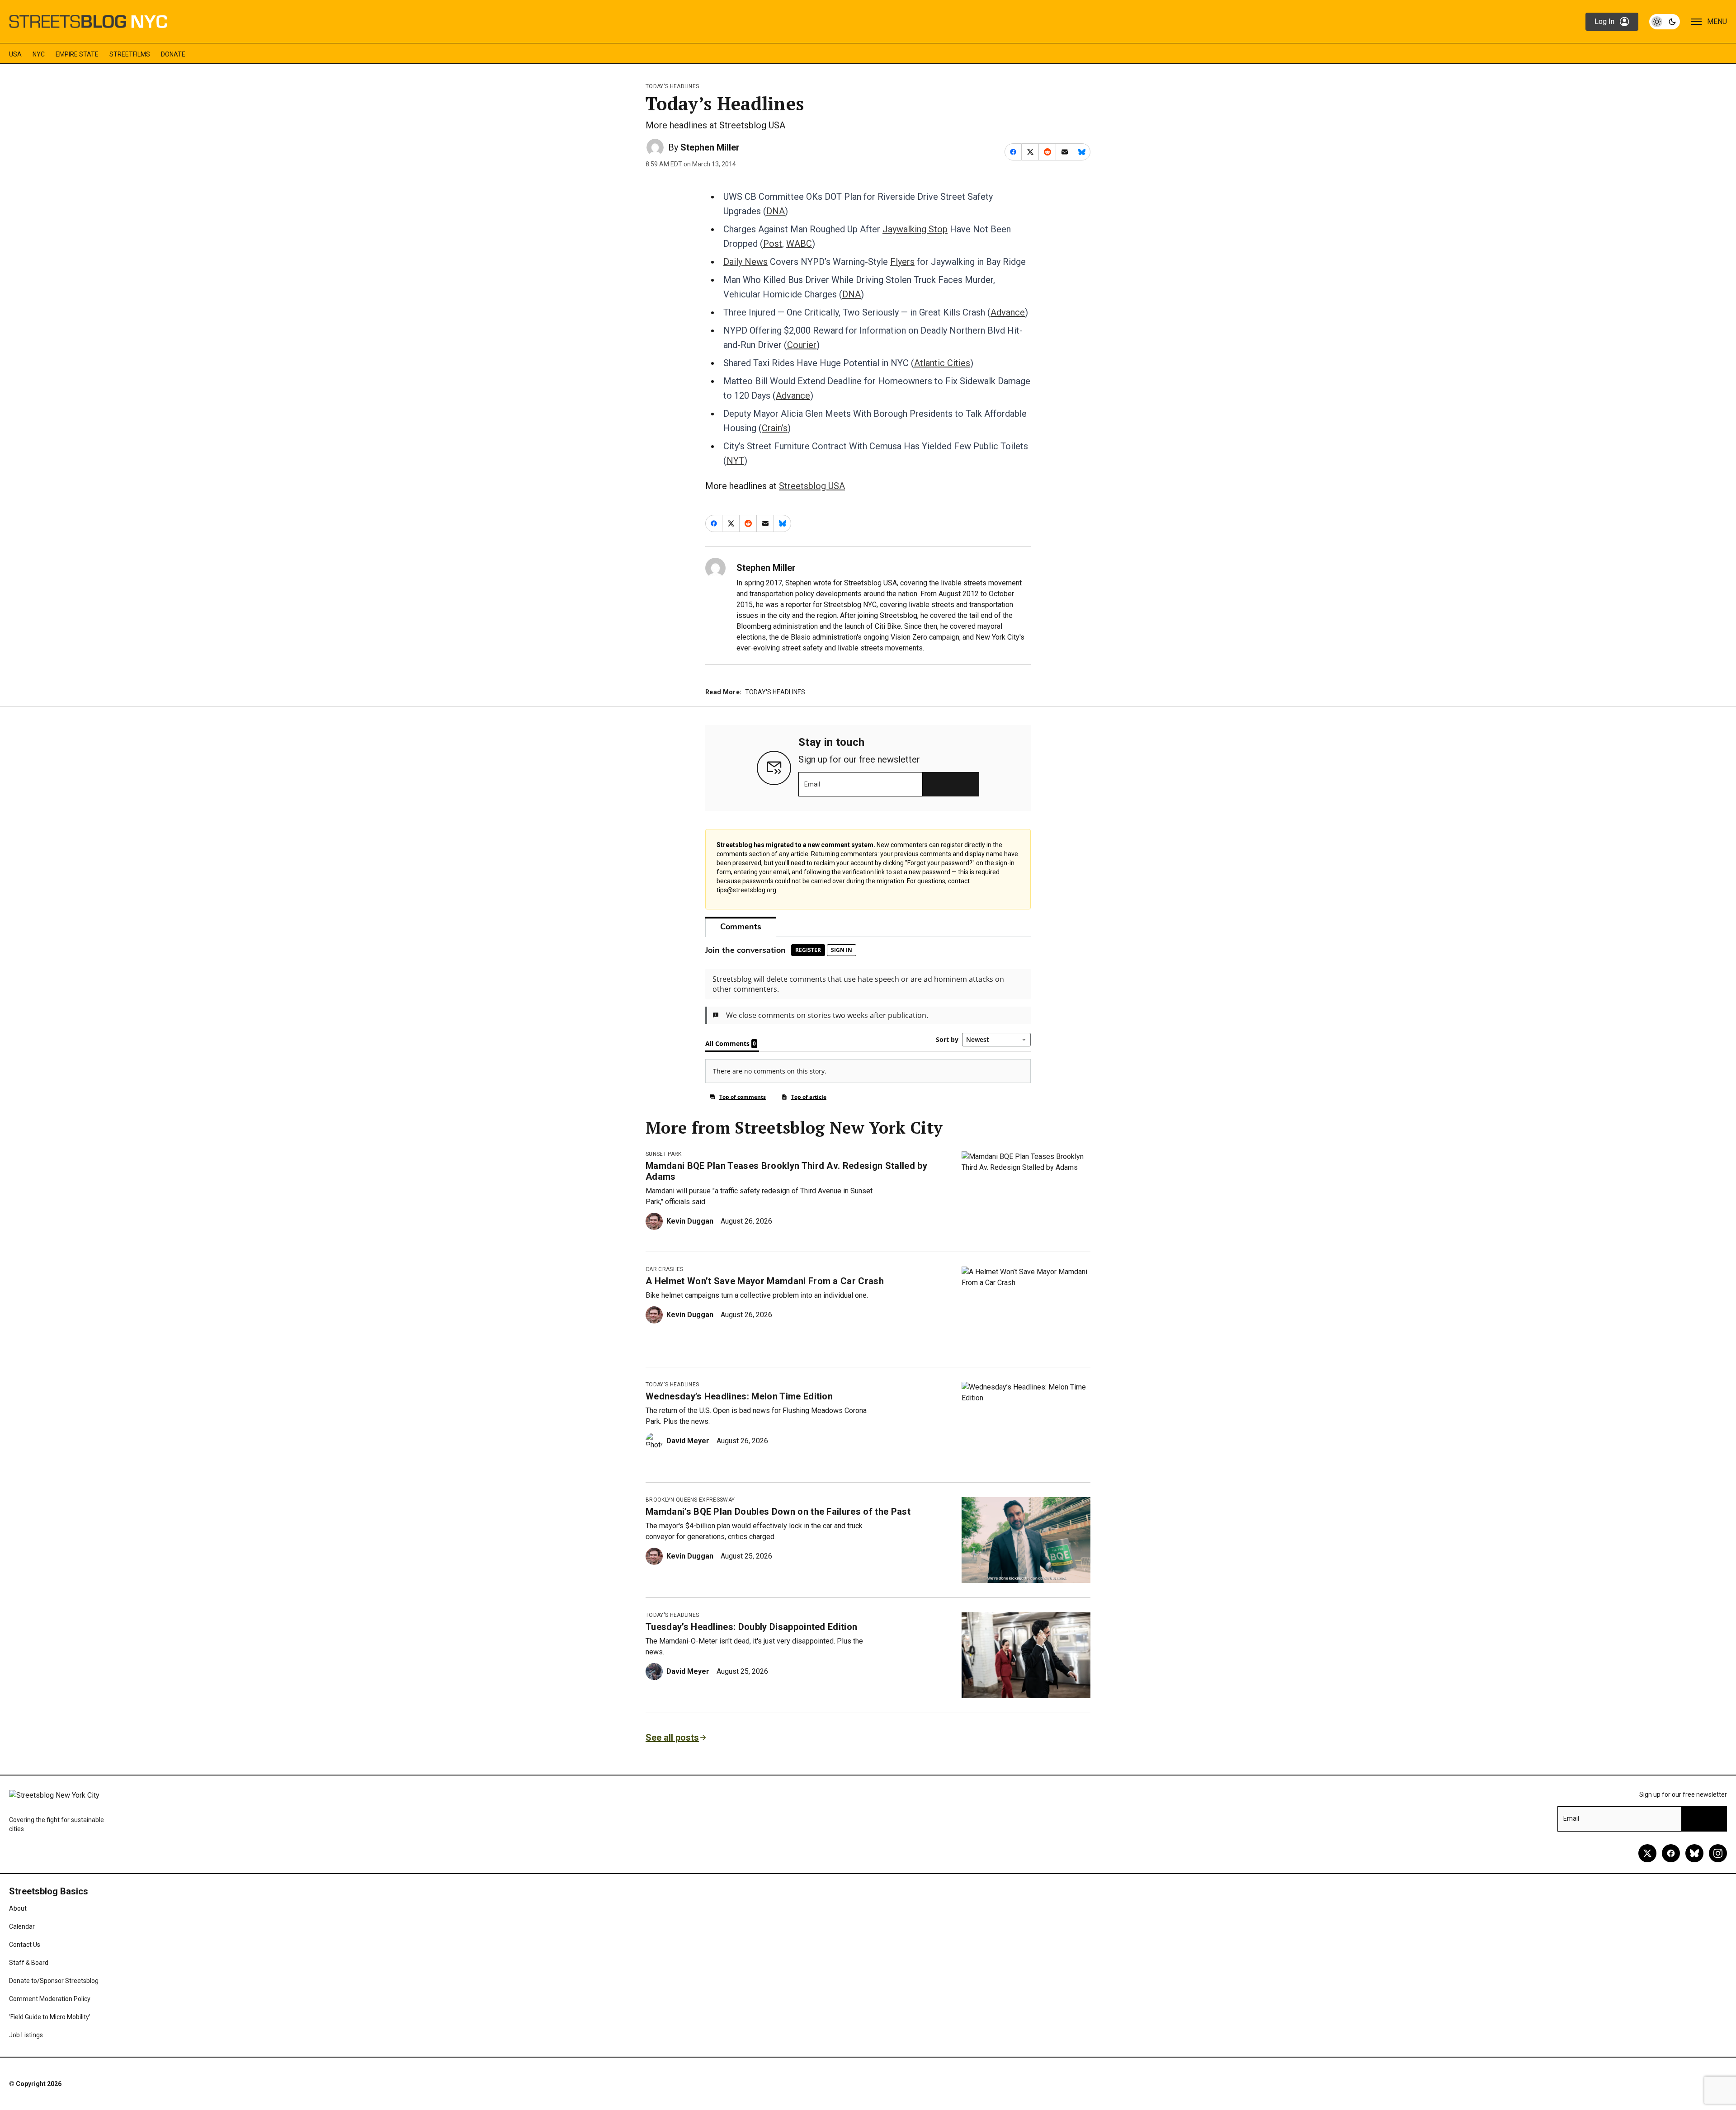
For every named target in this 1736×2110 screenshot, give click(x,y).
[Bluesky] (1694, 1853)
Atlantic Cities (942, 363)
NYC (39, 54)
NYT (735, 461)
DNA (776, 211)
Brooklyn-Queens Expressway (690, 1500)
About (18, 1908)
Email (812, 784)
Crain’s (775, 428)
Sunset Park (664, 1154)
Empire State (77, 54)
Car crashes (665, 1269)
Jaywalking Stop (915, 229)
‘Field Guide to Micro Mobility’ (50, 2017)
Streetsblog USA (812, 486)
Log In (1604, 21)
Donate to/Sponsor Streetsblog (54, 1981)
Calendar (22, 1926)
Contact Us (25, 1945)
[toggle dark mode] (1665, 22)
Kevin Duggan (690, 1221)
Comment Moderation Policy (50, 1999)
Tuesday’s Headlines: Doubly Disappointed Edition (751, 1627)
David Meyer (688, 1441)
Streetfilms (130, 54)
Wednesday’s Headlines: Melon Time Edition (739, 1396)
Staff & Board (29, 1963)
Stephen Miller (710, 147)
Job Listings (26, 2035)
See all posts (672, 1738)
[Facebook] (1671, 1853)
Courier (802, 345)
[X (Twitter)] (1647, 1853)
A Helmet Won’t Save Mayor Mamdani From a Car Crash (765, 1281)
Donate (173, 54)
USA (15, 54)
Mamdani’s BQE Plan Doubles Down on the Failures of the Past (778, 1512)
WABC (799, 244)
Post (773, 244)
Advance (1008, 312)
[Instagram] (1718, 1853)
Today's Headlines (672, 86)
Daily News (745, 262)
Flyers (902, 262)
